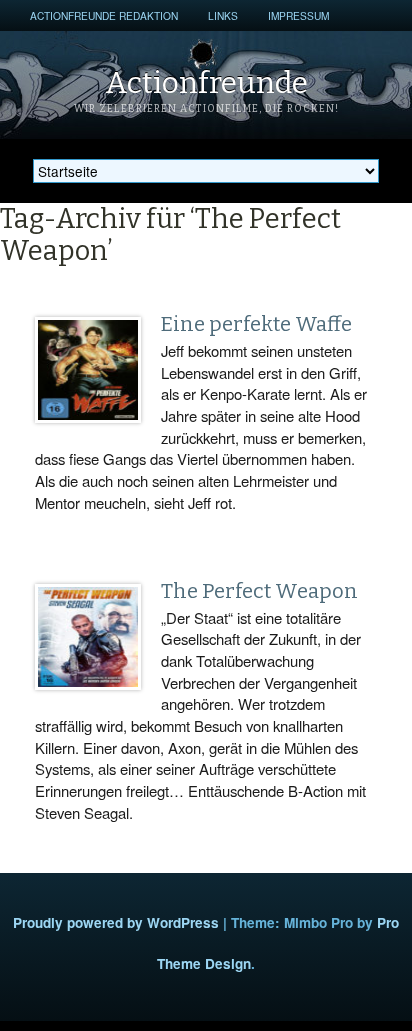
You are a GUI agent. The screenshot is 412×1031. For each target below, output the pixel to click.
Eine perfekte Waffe (256, 324)
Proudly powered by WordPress (116, 922)
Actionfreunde (206, 83)
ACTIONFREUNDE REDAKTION (104, 15)
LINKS (223, 15)
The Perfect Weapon (259, 591)
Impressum (298, 15)
